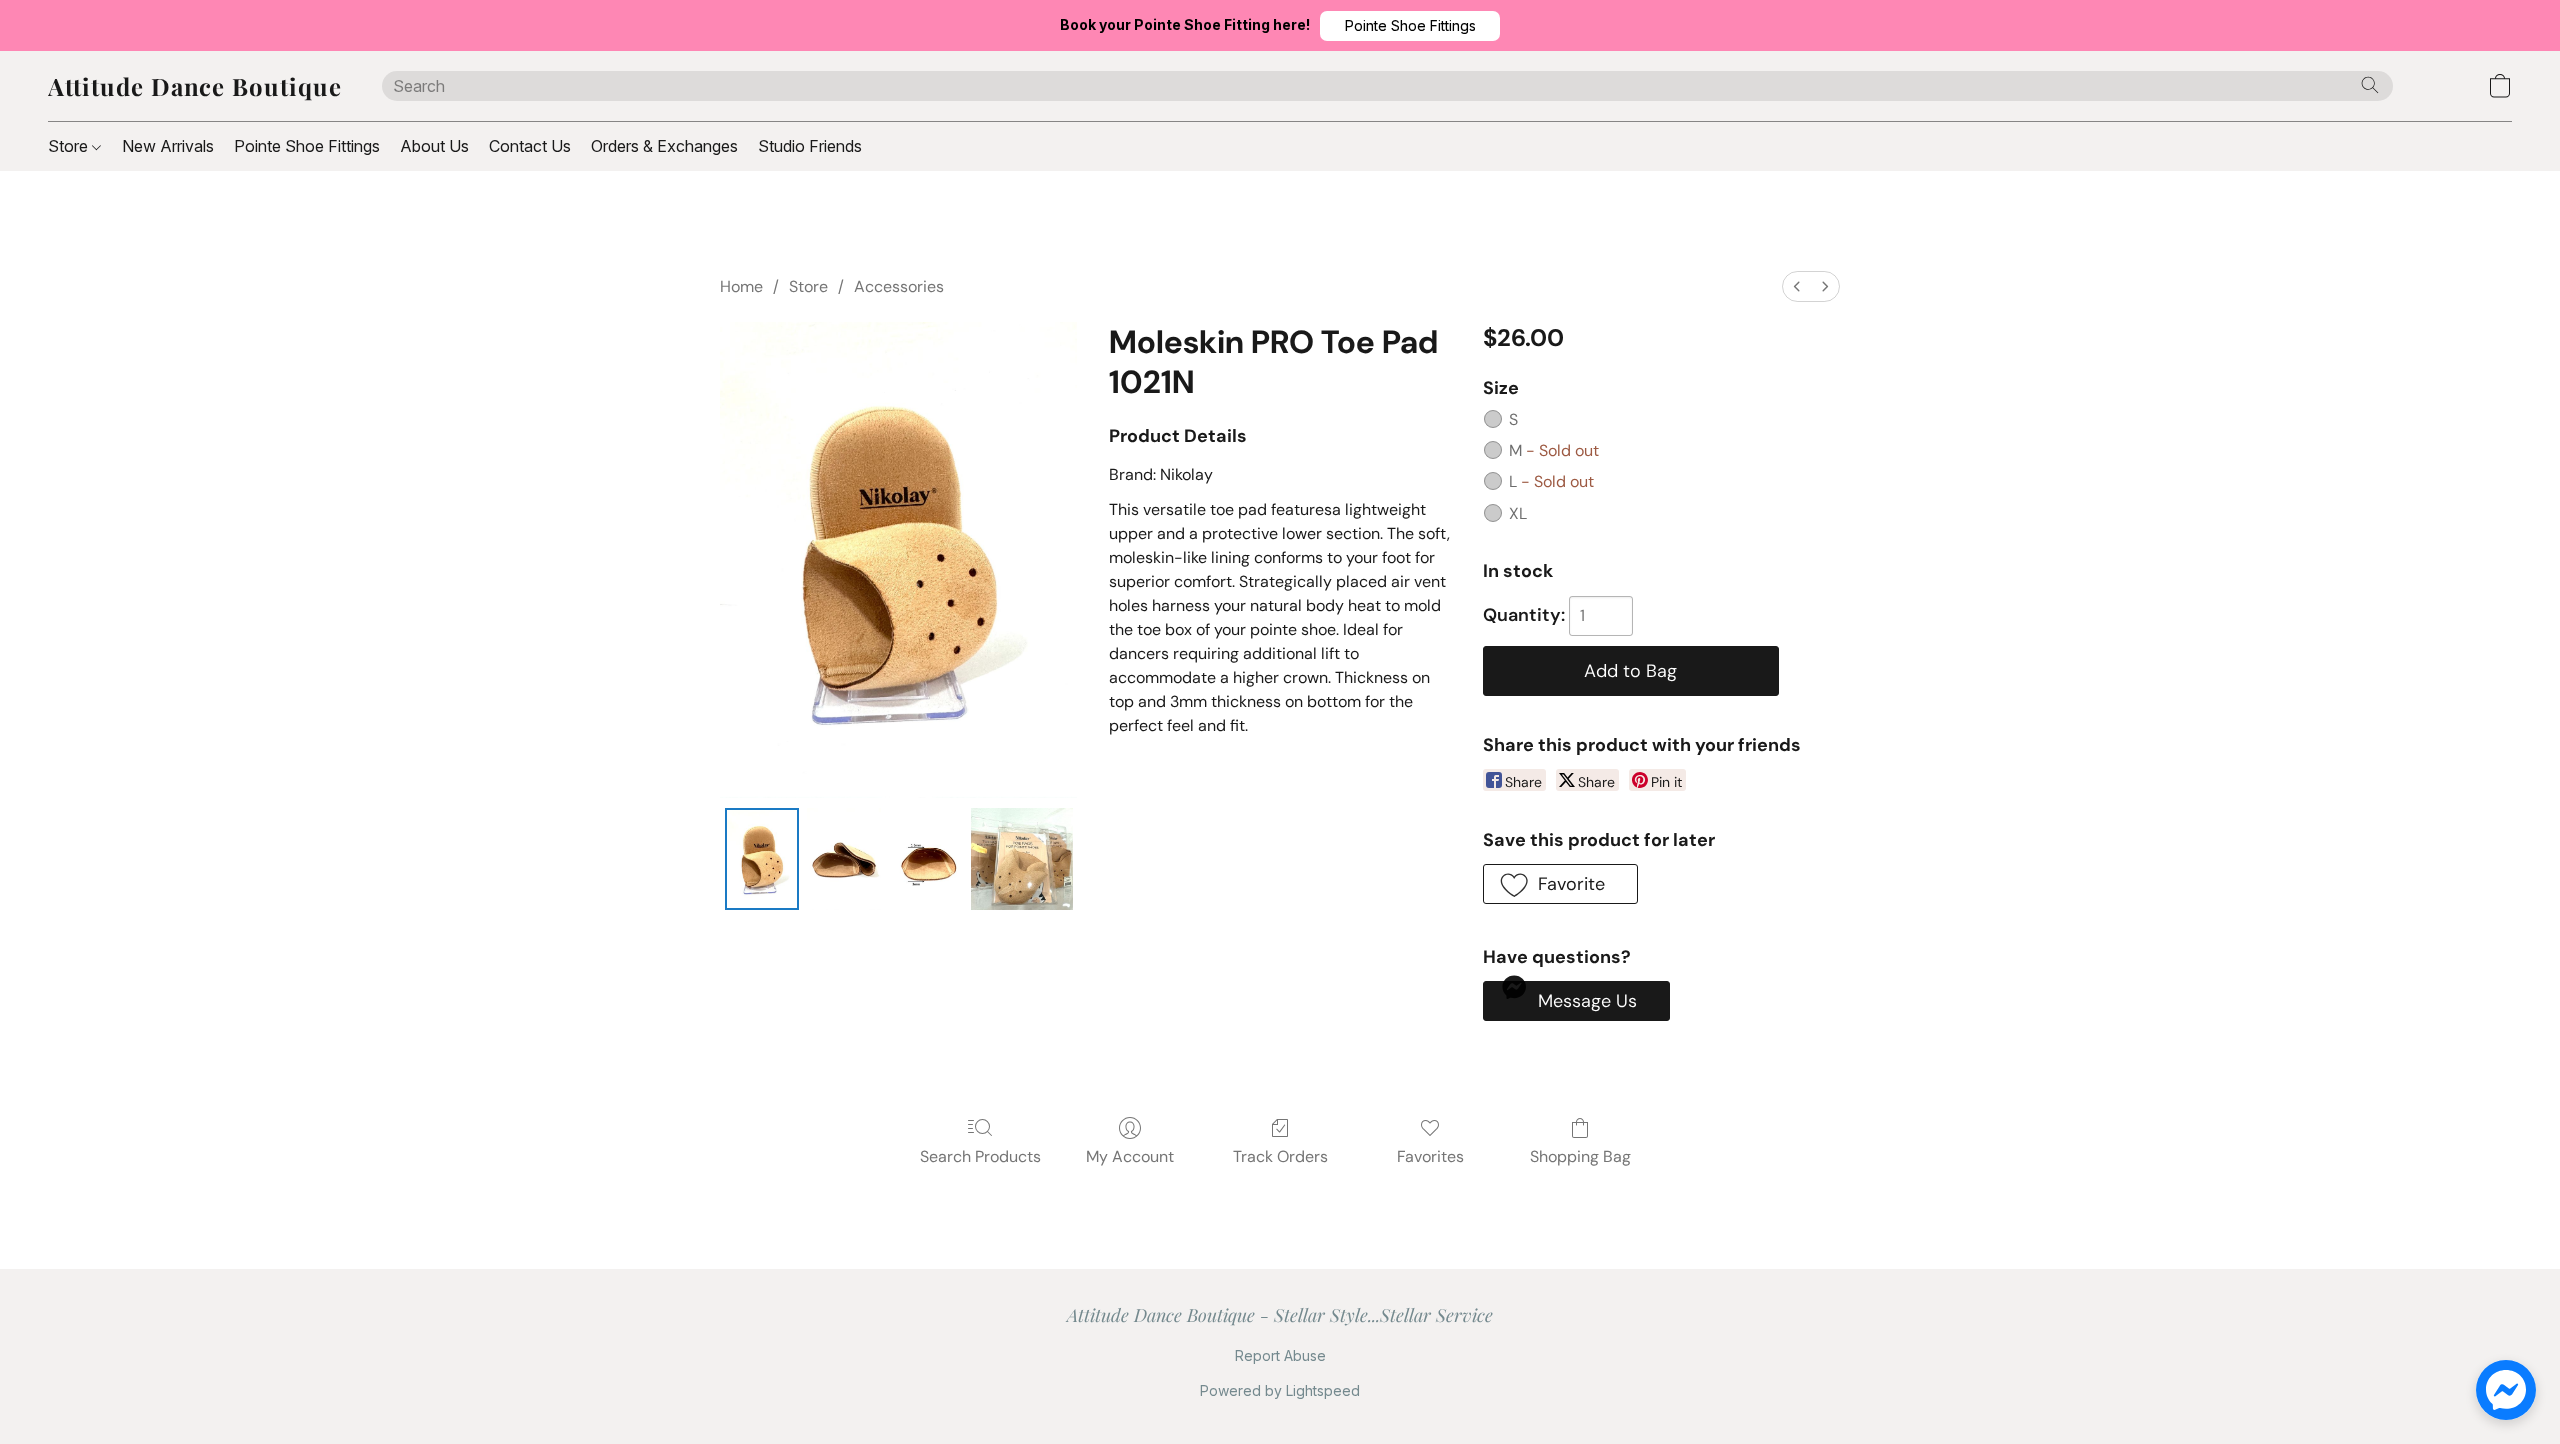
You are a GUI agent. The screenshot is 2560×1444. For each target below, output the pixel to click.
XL (1518, 513)
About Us (434, 146)
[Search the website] (2370, 85)
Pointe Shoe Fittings (307, 146)
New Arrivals (168, 146)
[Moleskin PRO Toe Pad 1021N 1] (844, 859)
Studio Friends (810, 146)
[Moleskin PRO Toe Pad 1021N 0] (762, 859)
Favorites (1430, 1156)
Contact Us (530, 146)
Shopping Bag (1580, 1156)
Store (70, 146)
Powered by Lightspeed (1280, 1390)
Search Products (980, 1156)
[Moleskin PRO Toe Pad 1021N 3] (1022, 859)
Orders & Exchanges (664, 146)
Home (741, 286)
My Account (1130, 1156)
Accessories (899, 286)
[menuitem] (1797, 286)
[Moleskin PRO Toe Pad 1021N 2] (926, 859)
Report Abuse (1280, 1355)
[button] (1410, 26)
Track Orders (1280, 1156)
